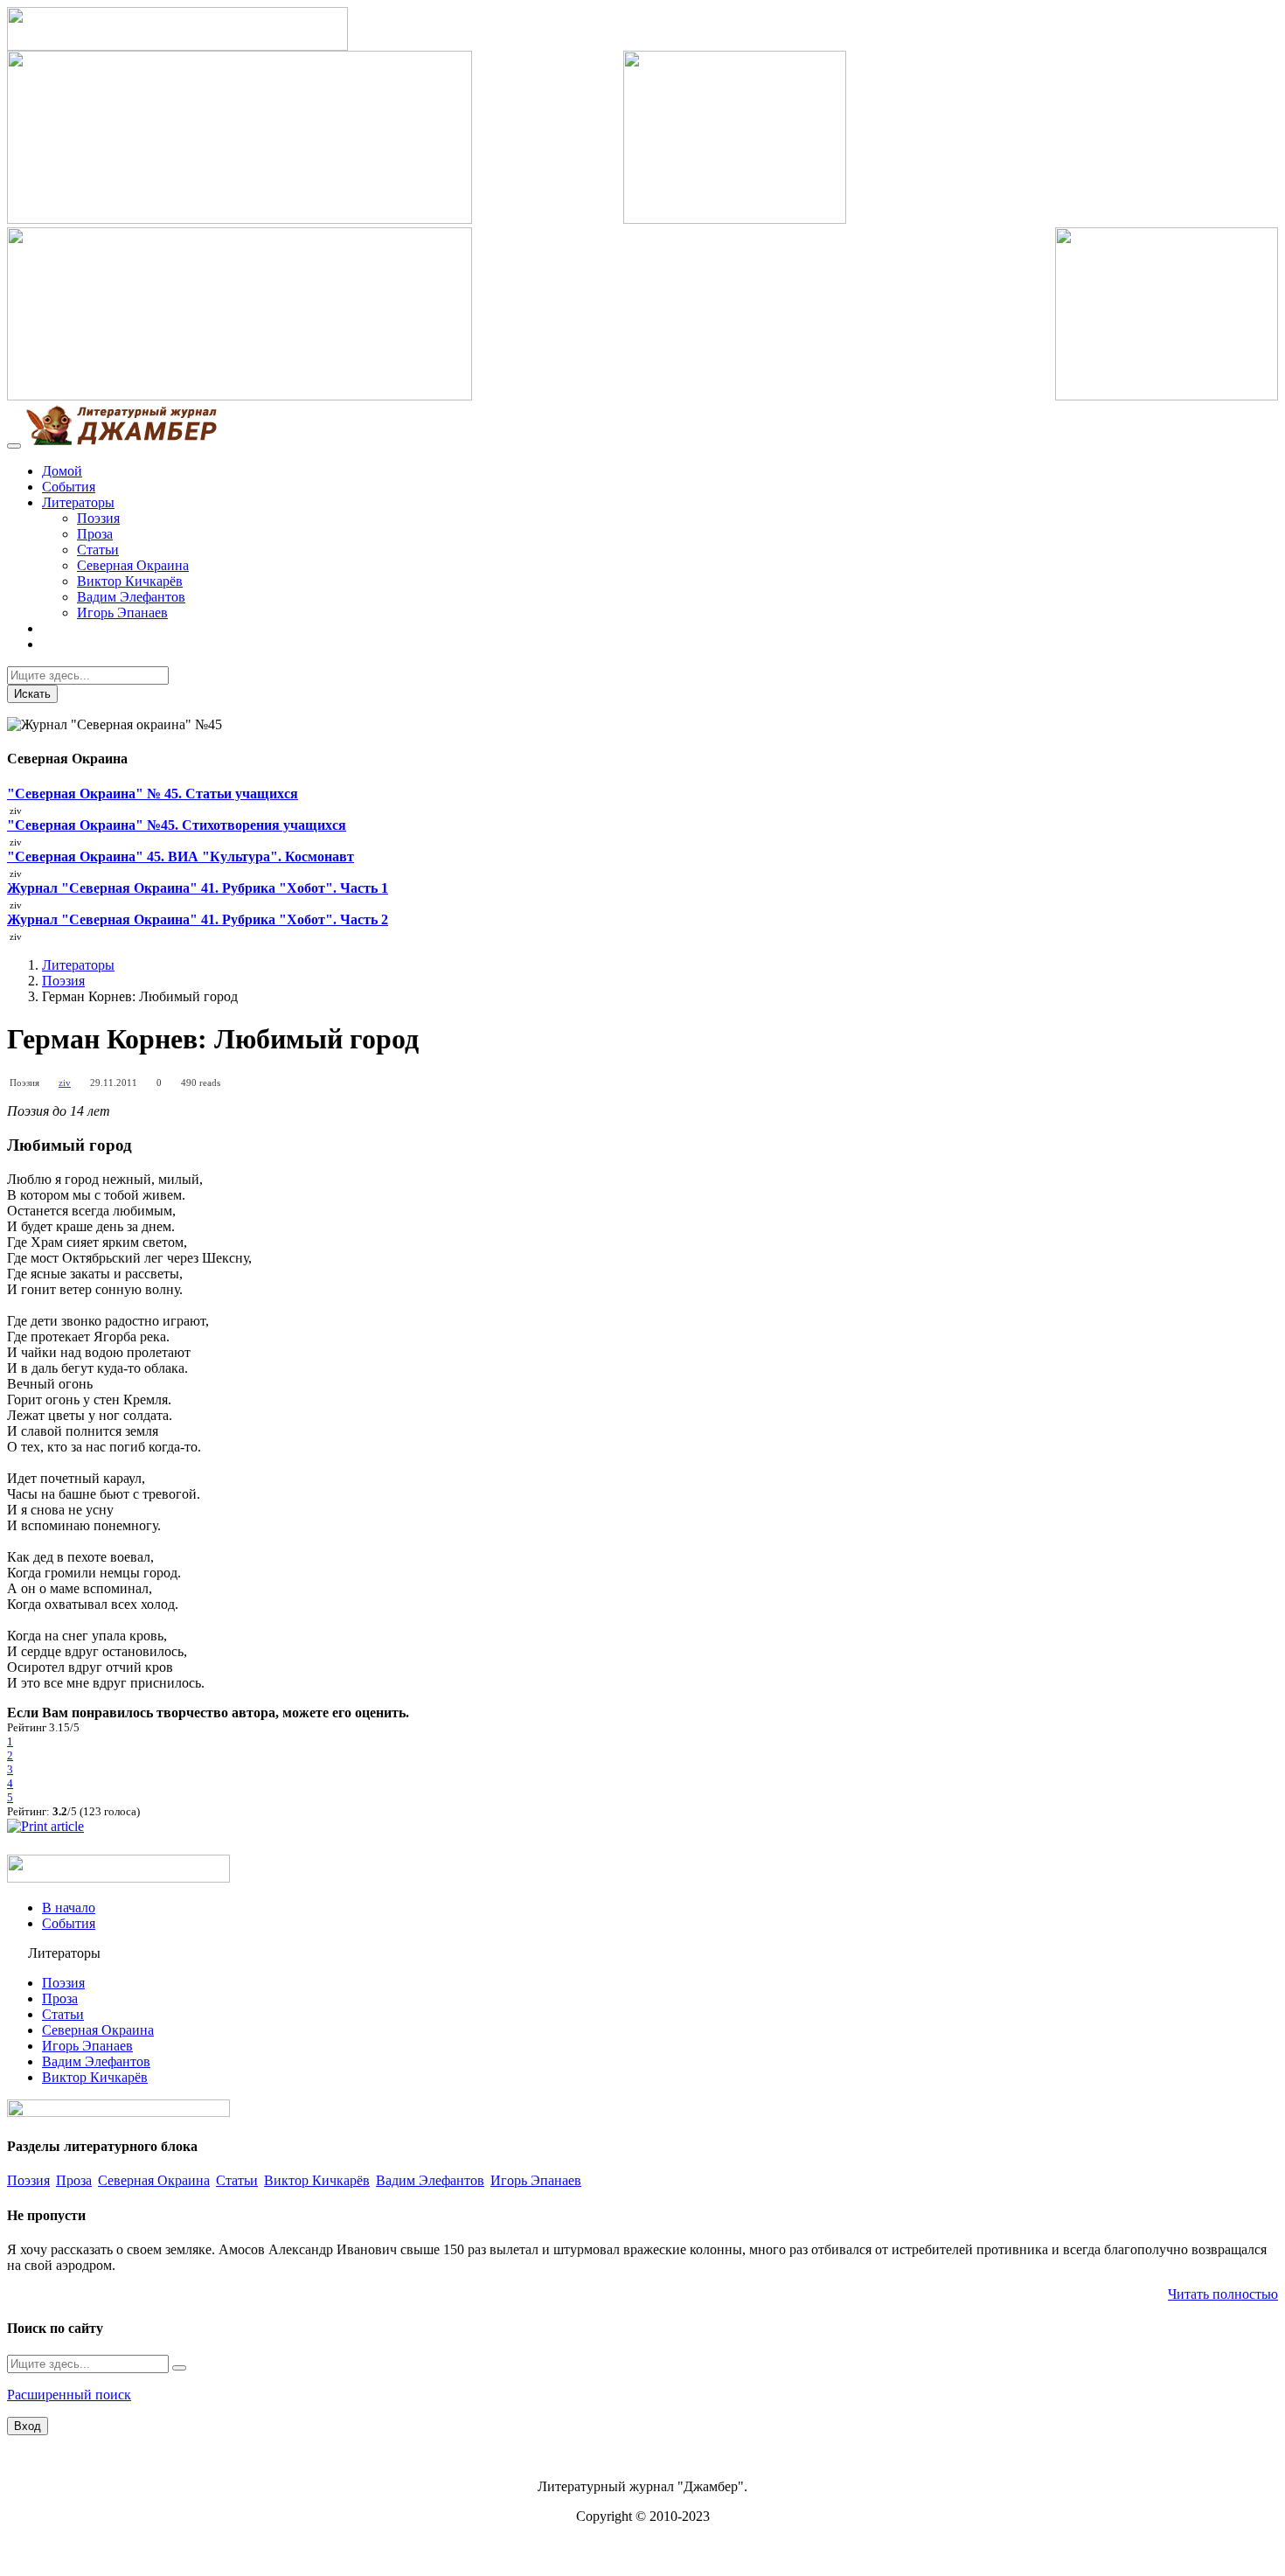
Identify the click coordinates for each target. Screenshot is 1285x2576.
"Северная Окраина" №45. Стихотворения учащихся (177, 825)
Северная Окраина (133, 565)
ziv (65, 1083)
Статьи (98, 550)
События (69, 487)
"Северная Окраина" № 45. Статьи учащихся (153, 794)
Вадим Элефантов (131, 597)
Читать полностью (1223, 2294)
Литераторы (78, 502)
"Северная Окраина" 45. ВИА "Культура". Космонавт (181, 856)
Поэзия (98, 518)
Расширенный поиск (69, 2395)
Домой (62, 471)
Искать (32, 694)
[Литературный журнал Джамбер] (121, 441)
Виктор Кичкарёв (130, 581)
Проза (95, 534)
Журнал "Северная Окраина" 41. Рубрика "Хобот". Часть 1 (198, 888)
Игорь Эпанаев (122, 613)
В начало (69, 1908)
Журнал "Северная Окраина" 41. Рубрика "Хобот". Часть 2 (198, 919)
